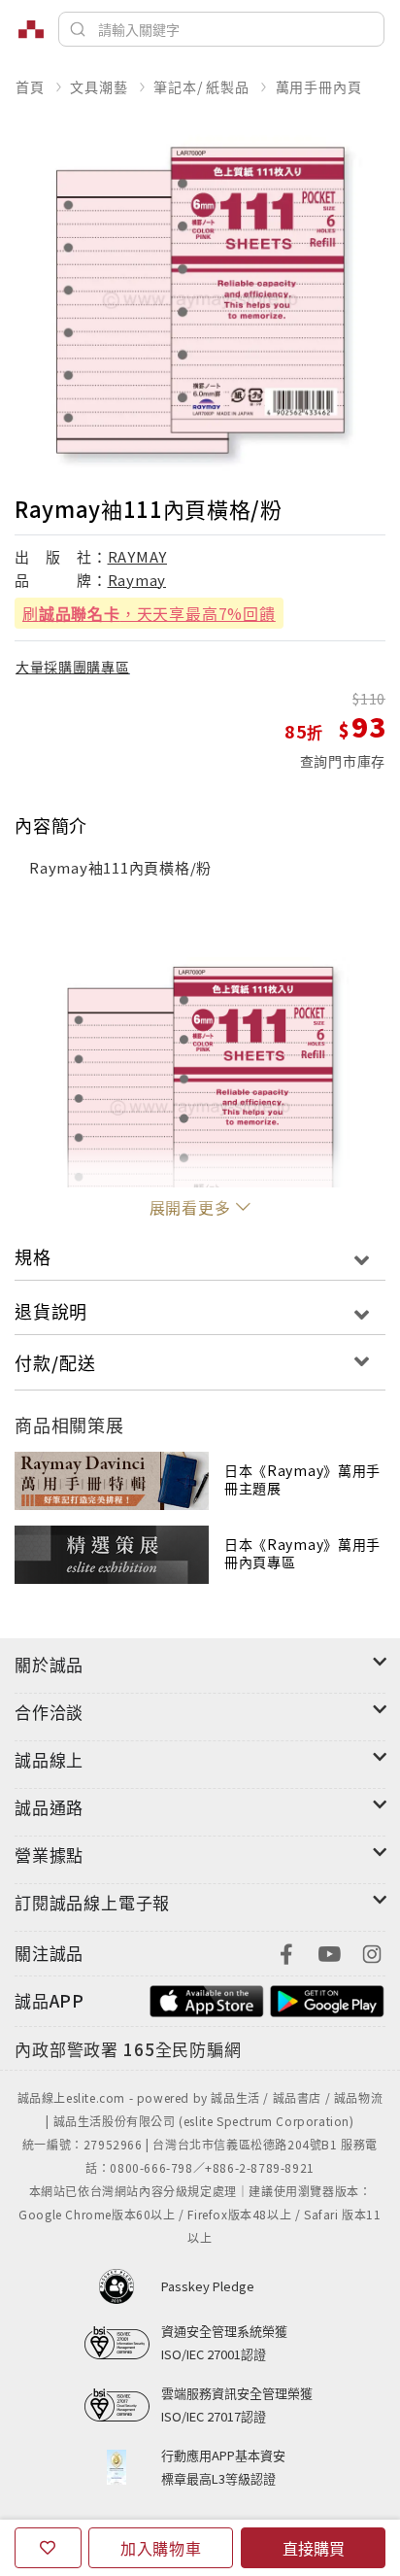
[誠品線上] (31, 29)
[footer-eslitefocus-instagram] (372, 1952)
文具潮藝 (99, 86)
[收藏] (48, 2548)
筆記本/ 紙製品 (201, 86)
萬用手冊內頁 (319, 86)
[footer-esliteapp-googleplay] (327, 1998)
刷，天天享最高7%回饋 (149, 613)
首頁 (30, 86)
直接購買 (314, 2548)
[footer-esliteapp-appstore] (207, 1998)
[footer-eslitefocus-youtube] (329, 1952)
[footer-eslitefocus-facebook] (286, 1952)
